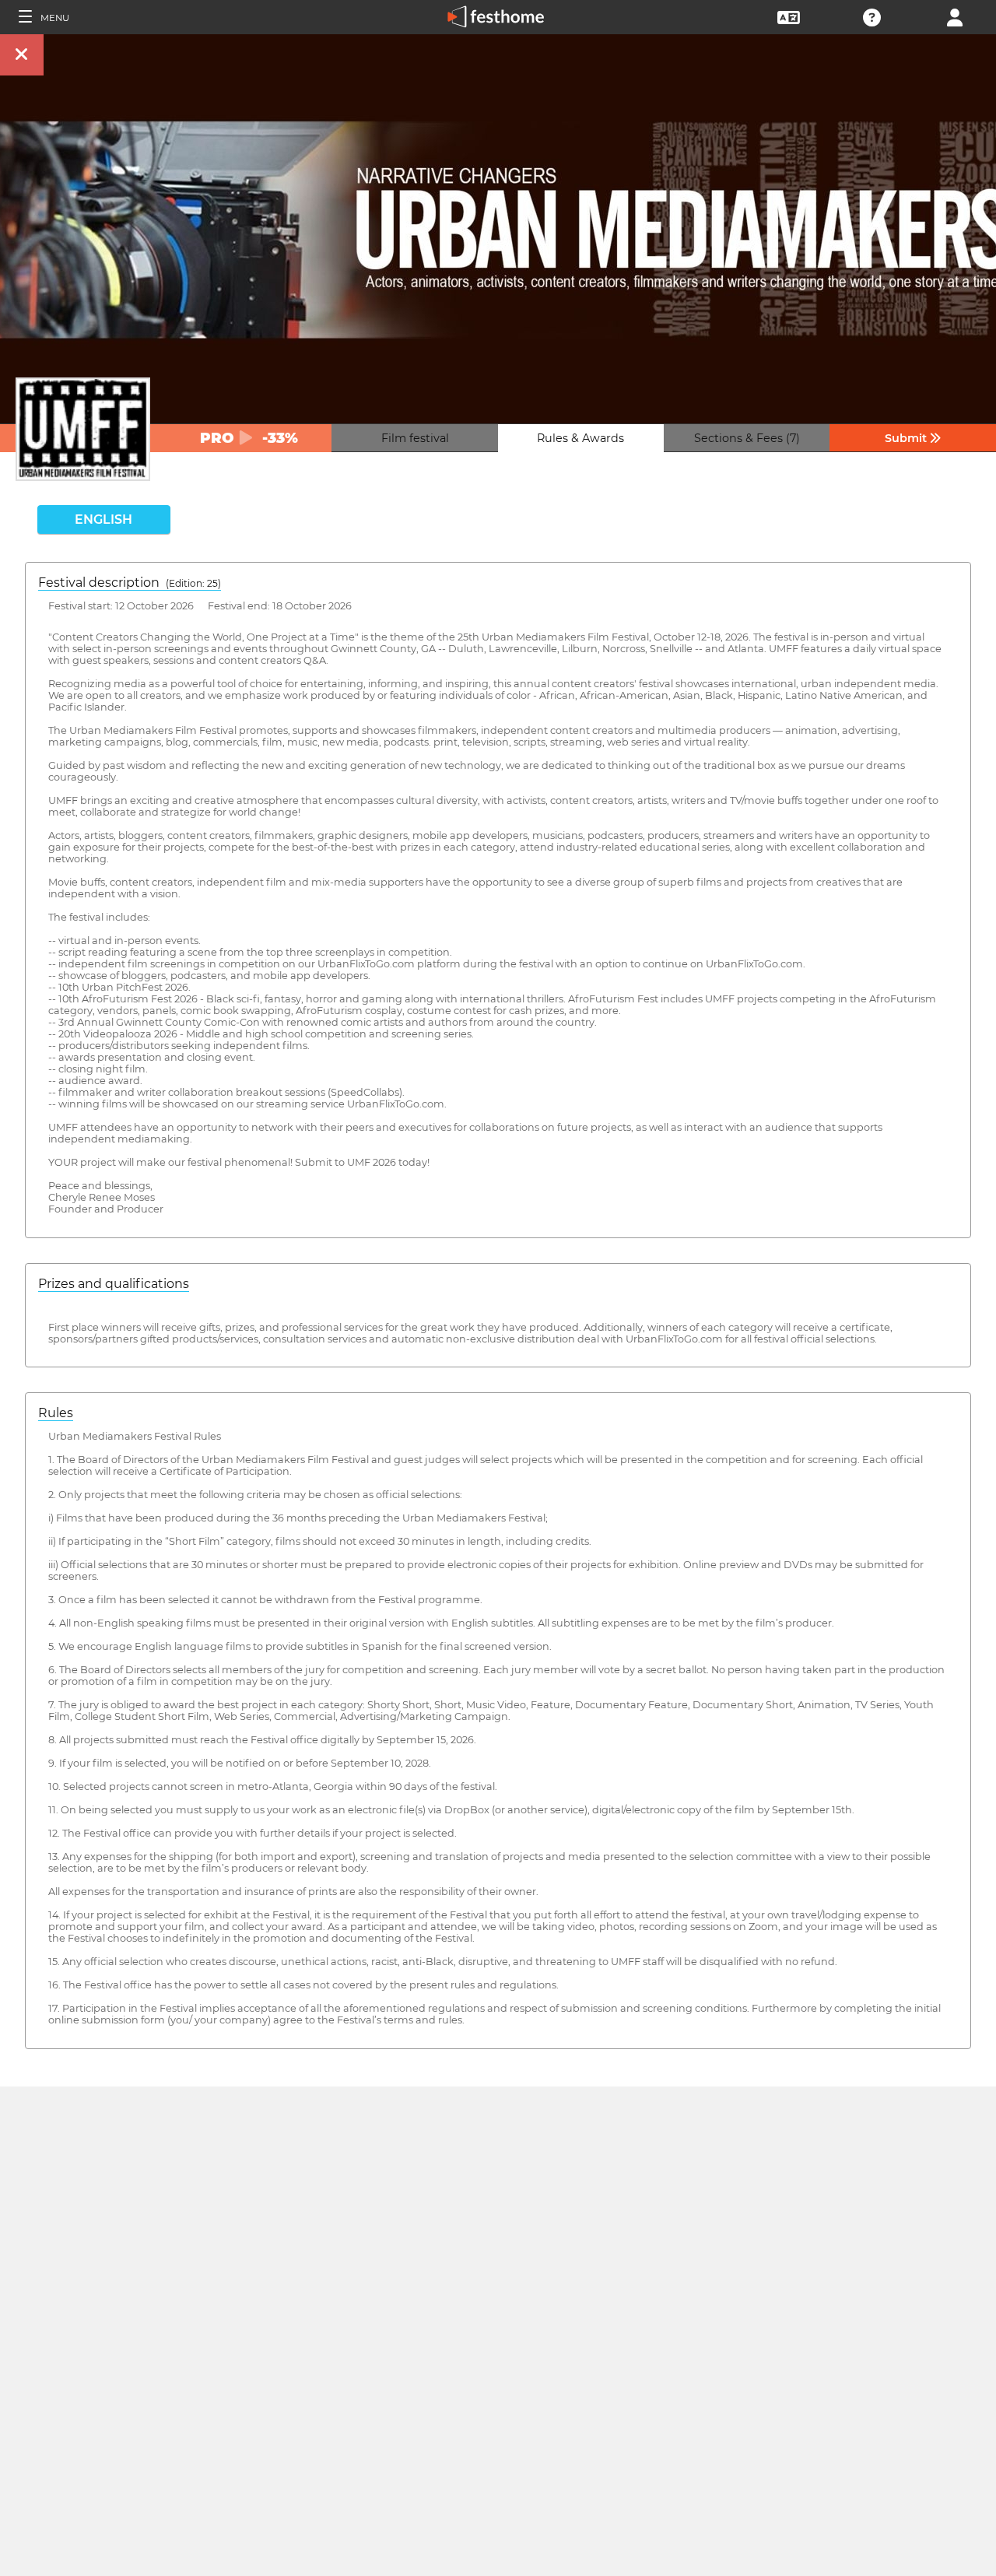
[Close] (22, 55)
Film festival (415, 438)
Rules (56, 1413)
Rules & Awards (580, 438)
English (103, 519)
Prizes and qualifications (114, 1284)
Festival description (130, 583)
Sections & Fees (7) (747, 438)
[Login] (955, 16)
